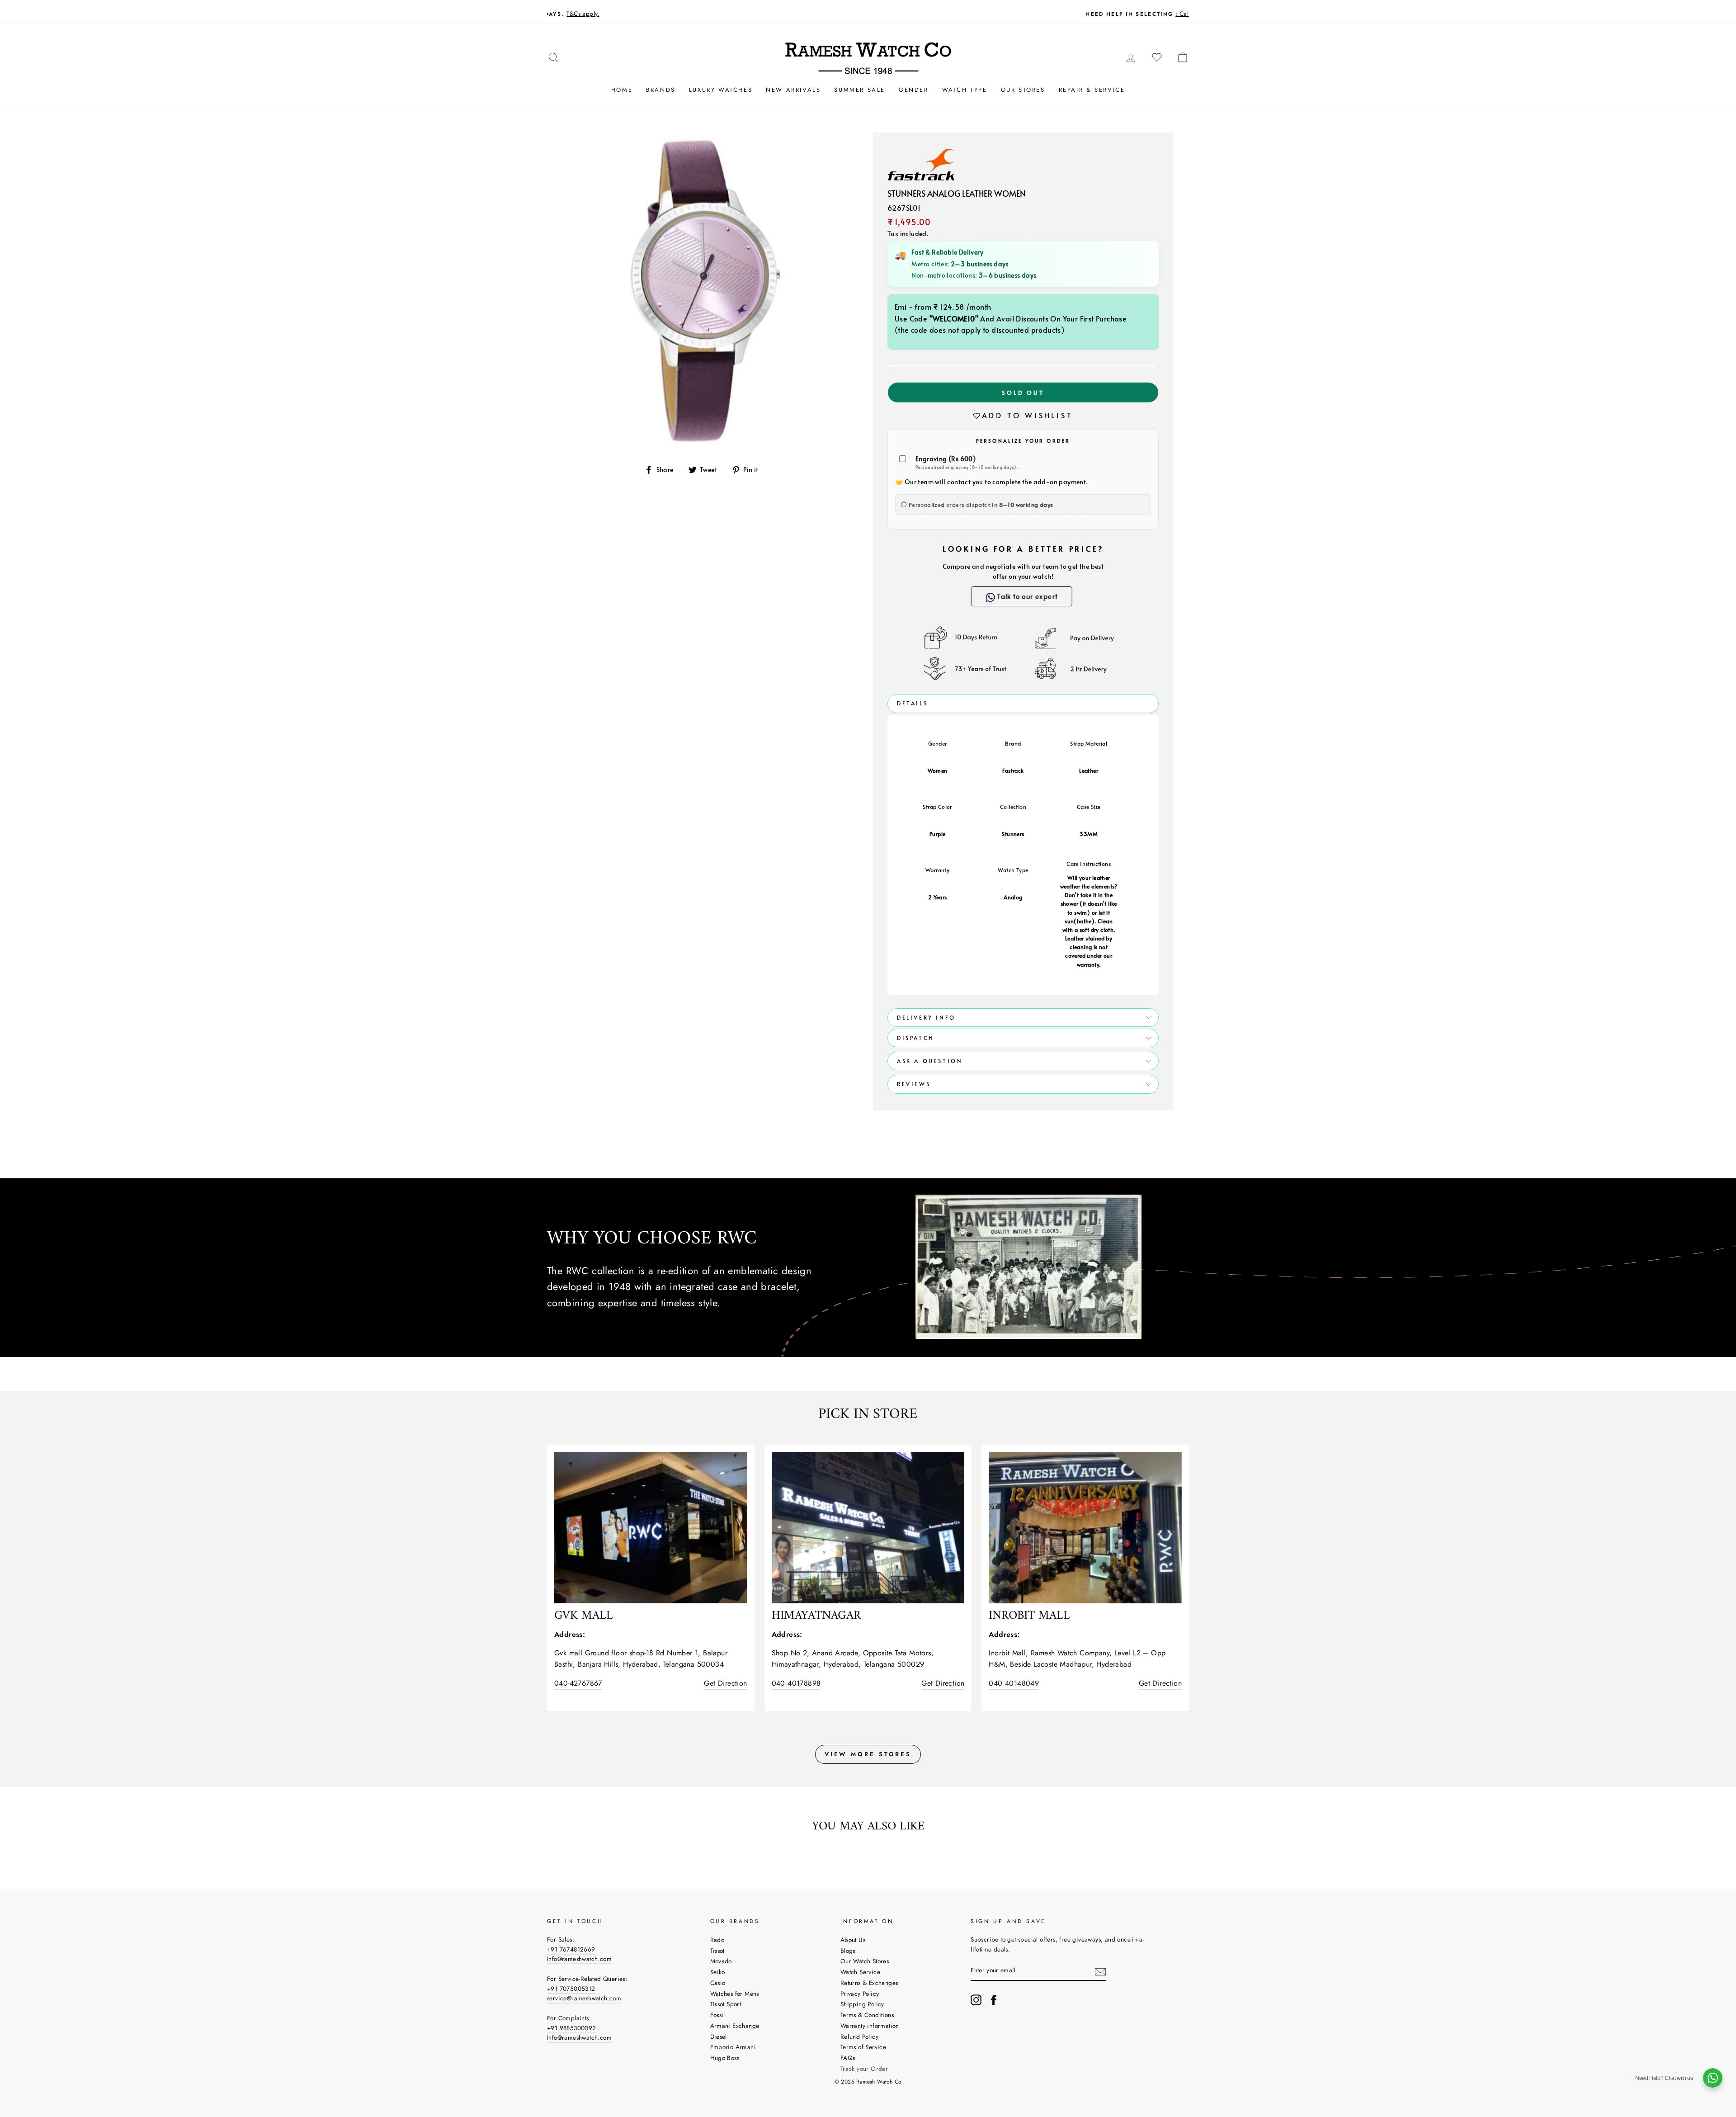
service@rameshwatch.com (584, 1998)
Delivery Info (926, 1017)
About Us (853, 1940)
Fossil (718, 2015)
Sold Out (1023, 392)
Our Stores (1023, 90)
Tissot (717, 1951)
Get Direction (725, 1683)
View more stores (868, 1754)
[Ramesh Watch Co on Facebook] (994, 2000)
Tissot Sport (726, 2004)
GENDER (914, 90)
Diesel (719, 2037)
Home (622, 90)
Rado (717, 1940)
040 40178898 (796, 1683)
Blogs (848, 1951)
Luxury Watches (721, 90)
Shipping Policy (862, 2004)
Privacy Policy (860, 1994)
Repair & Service (1092, 90)
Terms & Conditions (867, 2015)
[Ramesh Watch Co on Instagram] (976, 2000)
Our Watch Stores (865, 1961)
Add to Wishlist (1028, 415)
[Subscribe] (1100, 1971)
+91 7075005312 (571, 1989)
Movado (721, 1961)
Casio (718, 1983)
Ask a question (930, 1061)
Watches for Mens (735, 1994)
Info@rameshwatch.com (579, 1959)
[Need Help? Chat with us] (1713, 2078)
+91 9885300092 (572, 2028)
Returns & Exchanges (869, 1983)
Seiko (718, 1972)
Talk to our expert (1027, 596)
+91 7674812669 (571, 1949)
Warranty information (870, 2026)
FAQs (848, 2058)
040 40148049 (1014, 1683)
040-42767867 (578, 1683)
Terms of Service (863, 2047)
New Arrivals (793, 90)
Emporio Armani (733, 2047)
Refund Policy (859, 2037)
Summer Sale (860, 90)
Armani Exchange (735, 2026)
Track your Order (864, 2069)
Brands (661, 90)
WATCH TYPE (965, 90)
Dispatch (915, 1038)
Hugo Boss (725, 2058)
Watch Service (860, 1972)
